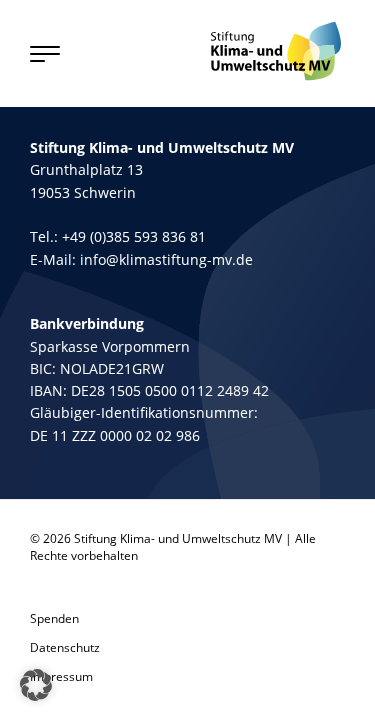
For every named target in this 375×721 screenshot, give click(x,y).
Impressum (61, 676)
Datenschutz (65, 647)
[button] (36, 685)
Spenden (54, 618)
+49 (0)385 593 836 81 (134, 236)
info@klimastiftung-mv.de (166, 259)
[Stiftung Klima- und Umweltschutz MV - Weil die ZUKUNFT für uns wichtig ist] (276, 51)
